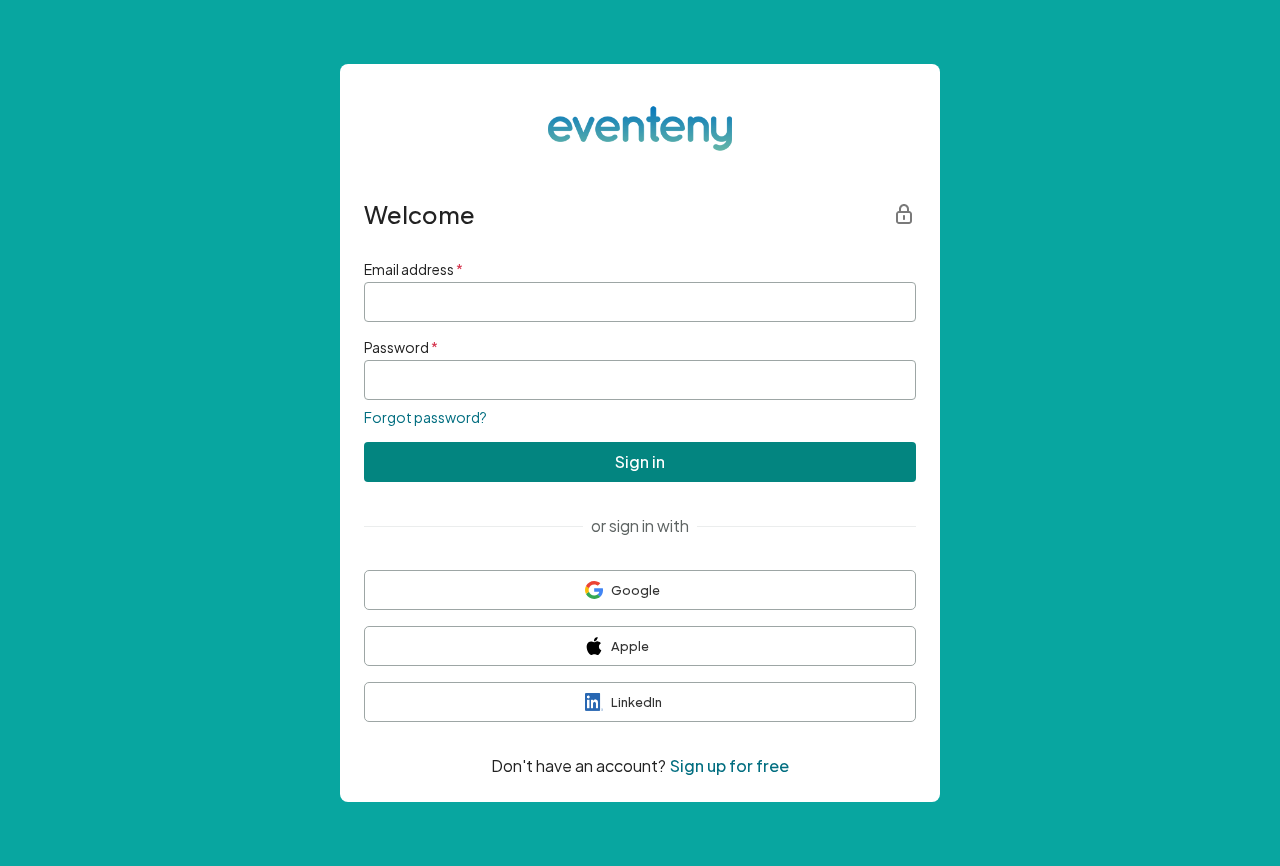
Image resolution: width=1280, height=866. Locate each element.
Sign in (640, 461)
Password (401, 347)
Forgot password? (425, 417)
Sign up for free (729, 765)
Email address (413, 269)
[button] (640, 590)
